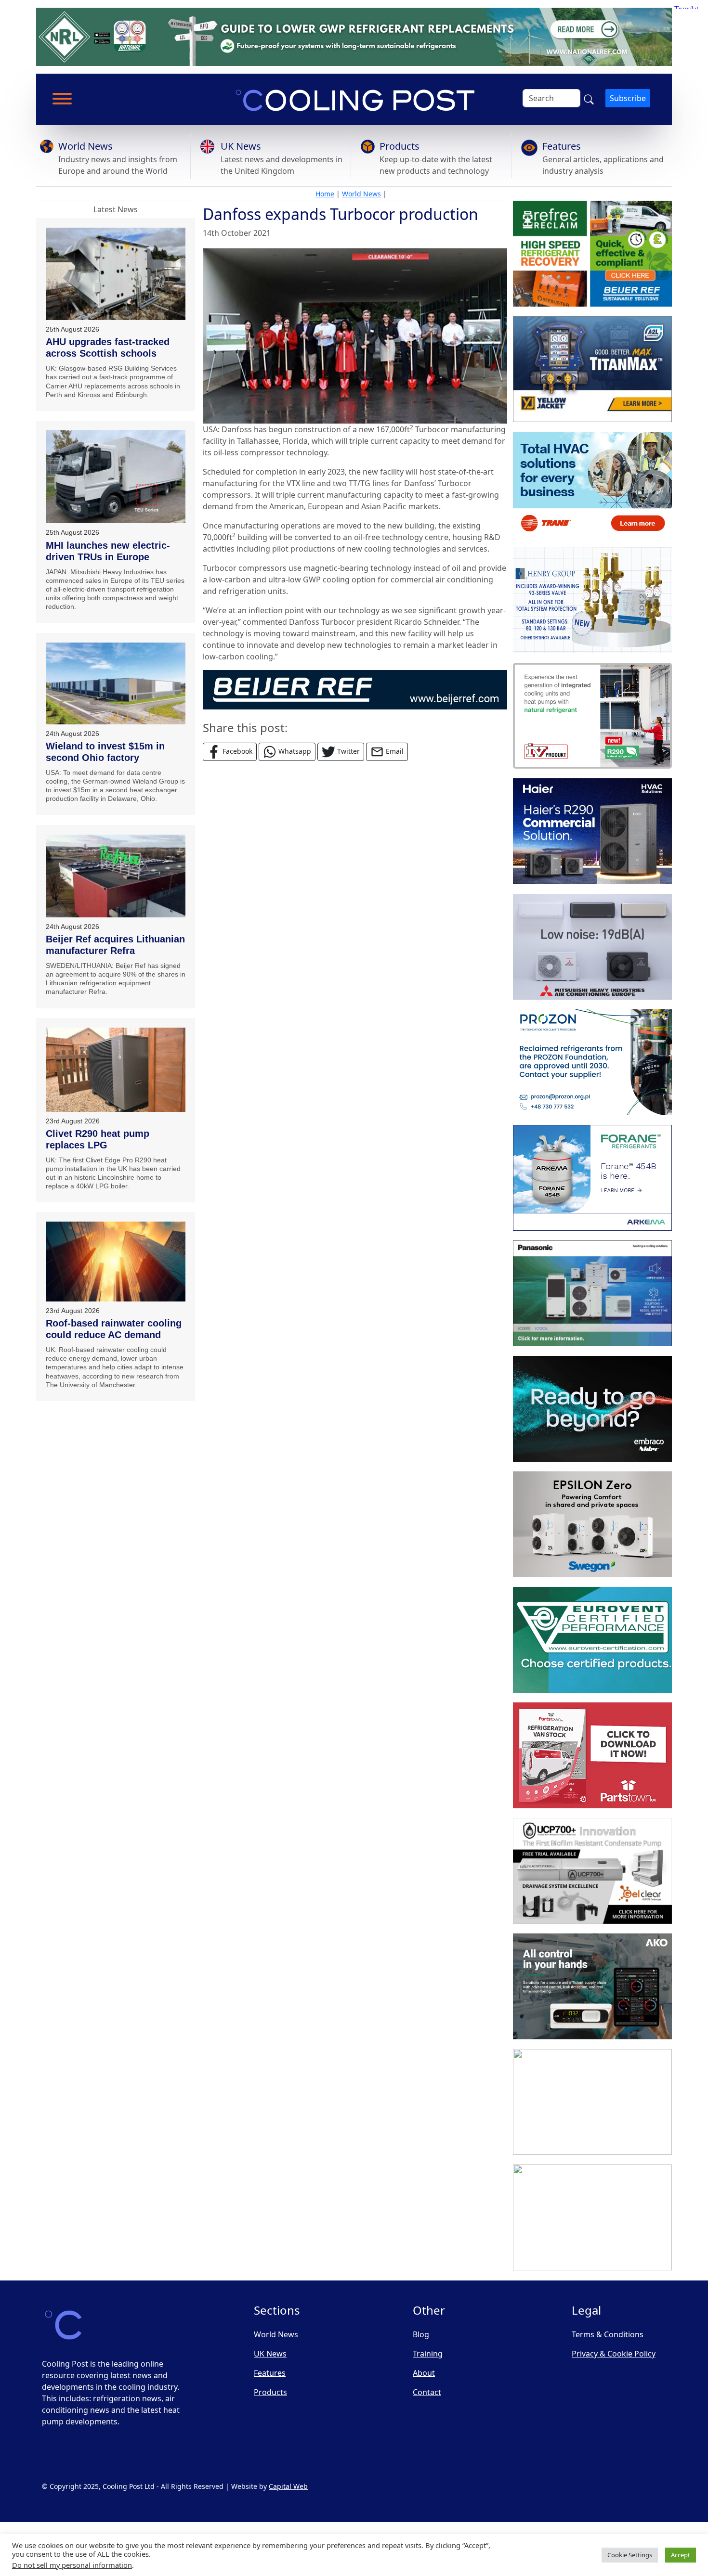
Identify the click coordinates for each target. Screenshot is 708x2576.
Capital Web (288, 2486)
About (424, 2373)
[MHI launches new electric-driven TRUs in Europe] (116, 477)
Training (428, 2354)
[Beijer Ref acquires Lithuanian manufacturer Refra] (116, 876)
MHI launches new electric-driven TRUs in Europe (108, 551)
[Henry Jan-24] (592, 600)
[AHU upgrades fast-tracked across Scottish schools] (116, 274)
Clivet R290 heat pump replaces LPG (98, 1139)
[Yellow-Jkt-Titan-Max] (592, 369)
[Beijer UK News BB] (355, 689)
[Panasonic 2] (592, 1293)
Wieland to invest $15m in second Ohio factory (105, 752)
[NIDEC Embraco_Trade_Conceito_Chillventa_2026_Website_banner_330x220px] (592, 1409)
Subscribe (628, 98)
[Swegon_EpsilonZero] (592, 1524)
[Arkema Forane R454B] (592, 1178)
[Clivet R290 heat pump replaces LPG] (116, 1070)
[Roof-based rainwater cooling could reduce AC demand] (116, 1261)
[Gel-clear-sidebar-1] (592, 1871)
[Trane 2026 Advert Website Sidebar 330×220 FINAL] (592, 485)
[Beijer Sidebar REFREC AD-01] (592, 254)
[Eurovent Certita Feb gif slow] (592, 1640)
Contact (427, 2392)
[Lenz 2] (592, 2102)
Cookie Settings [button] (630, 2555)
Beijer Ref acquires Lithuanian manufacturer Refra (115, 945)
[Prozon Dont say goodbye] (592, 1062)
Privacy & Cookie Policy (614, 2354)
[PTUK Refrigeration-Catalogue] (592, 1755)
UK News (241, 146)
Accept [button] (681, 2555)
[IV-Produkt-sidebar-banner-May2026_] (592, 716)
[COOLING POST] (592, 1986)
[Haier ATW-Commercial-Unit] (592, 831)
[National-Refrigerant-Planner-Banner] (354, 36)
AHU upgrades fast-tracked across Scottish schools (108, 348)
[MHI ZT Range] (592, 947)
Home (325, 194)
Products (400, 146)
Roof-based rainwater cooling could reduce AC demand (114, 1329)
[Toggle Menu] (62, 99)
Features (562, 146)
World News (85, 146)
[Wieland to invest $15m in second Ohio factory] (116, 683)
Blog (421, 2334)
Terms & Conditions (608, 2334)
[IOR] (592, 2217)
